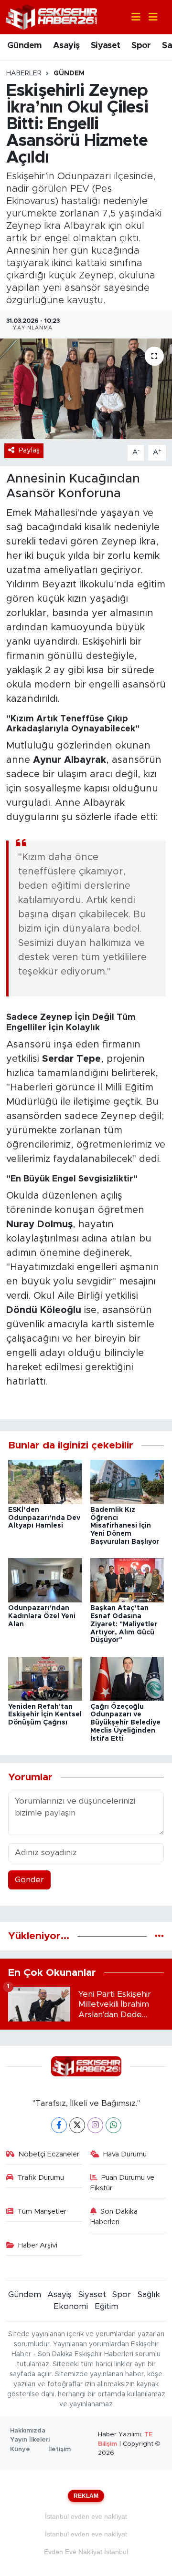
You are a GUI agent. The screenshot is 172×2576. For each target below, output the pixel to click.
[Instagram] (95, 2125)
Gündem (24, 46)
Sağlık (149, 2294)
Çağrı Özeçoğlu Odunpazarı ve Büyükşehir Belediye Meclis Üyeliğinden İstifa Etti (125, 1723)
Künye (20, 2449)
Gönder (29, 1880)
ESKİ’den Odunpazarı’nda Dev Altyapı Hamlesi (44, 1518)
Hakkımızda (28, 2431)
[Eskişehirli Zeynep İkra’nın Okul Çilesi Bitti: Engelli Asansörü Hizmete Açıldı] (86, 389)
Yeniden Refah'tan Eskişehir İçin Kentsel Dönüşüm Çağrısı (45, 1715)
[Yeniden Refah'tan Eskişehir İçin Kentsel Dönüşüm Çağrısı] (45, 1678)
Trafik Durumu (41, 2178)
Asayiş (66, 46)
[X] (77, 2125)
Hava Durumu (125, 2154)
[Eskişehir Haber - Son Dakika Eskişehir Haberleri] (52, 16)
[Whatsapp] (113, 2125)
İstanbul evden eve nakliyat (86, 2516)
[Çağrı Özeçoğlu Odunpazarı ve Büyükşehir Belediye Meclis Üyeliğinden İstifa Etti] (127, 1678)
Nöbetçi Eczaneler (49, 2154)
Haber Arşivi (38, 2245)
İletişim (59, 2449)
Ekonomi (71, 2306)
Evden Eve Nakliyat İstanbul (86, 2552)
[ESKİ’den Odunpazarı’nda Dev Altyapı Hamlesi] (45, 1482)
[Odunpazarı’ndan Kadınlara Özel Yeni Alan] (45, 1580)
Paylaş (29, 450)
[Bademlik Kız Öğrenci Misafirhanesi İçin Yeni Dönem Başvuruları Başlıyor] (127, 1482)
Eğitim (107, 2306)
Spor (141, 46)
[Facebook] (59, 2125)
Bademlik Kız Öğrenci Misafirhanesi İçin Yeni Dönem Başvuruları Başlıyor (125, 1526)
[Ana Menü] (149, 17)
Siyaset (106, 46)
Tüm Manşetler (42, 2212)
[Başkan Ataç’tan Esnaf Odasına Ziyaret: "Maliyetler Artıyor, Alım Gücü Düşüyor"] (127, 1580)
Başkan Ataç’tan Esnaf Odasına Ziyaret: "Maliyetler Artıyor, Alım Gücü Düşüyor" (124, 1624)
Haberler (24, 73)
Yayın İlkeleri (30, 2440)
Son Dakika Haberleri (114, 2217)
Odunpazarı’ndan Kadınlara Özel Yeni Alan (42, 1616)
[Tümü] (159, 1936)
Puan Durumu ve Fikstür (123, 2183)
